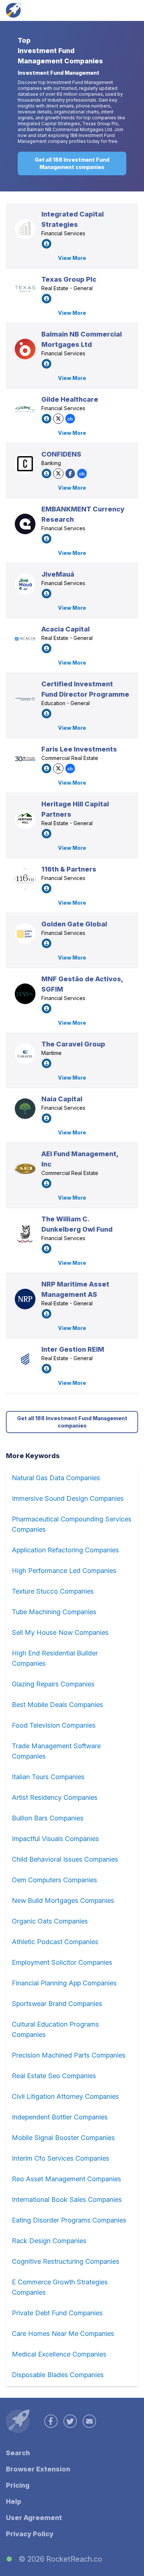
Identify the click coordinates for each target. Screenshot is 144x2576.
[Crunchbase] (70, 419)
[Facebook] (70, 474)
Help (14, 2501)
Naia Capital (62, 1099)
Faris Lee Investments (79, 749)
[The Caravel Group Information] (25, 1054)
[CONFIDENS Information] (25, 464)
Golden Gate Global (74, 924)
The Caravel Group (73, 1044)
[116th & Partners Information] (25, 879)
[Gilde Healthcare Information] (25, 409)
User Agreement (34, 2518)
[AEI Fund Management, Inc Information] (25, 1169)
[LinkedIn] (47, 244)
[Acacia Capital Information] (25, 639)
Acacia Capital (66, 629)
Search (18, 2453)
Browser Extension (38, 2469)
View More (72, 258)
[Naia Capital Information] (25, 1109)
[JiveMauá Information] (25, 584)
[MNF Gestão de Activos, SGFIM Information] (25, 994)
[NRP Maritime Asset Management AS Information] (25, 1299)
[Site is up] (9, 2559)
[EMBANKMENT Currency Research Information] (25, 524)
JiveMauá (58, 574)
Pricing (18, 2485)
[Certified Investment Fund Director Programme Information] (25, 699)
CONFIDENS (61, 454)
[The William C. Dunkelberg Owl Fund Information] (25, 1234)
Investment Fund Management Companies (60, 56)
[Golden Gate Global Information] (25, 934)
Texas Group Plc (69, 279)
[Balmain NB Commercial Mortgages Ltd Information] (25, 349)
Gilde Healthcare (70, 399)
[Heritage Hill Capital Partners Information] (25, 819)
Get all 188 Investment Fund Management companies (72, 163)
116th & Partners (69, 869)
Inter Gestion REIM (73, 1349)
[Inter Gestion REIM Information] (25, 1359)
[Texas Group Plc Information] (25, 289)
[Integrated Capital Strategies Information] (25, 229)
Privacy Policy (30, 2534)
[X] (58, 419)
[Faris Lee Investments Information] (25, 759)
